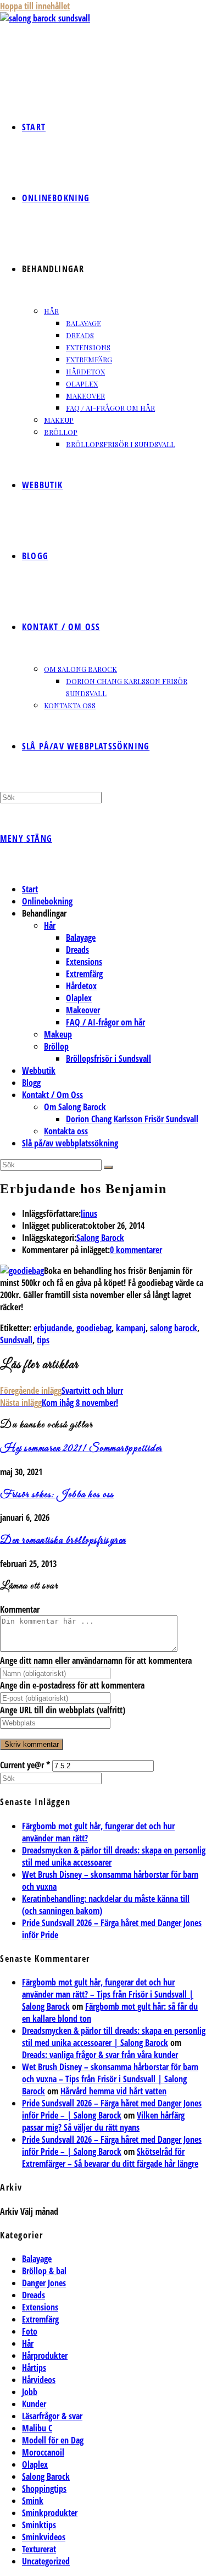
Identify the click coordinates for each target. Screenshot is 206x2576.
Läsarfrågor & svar (52, 2416)
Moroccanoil (43, 2452)
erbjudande (53, 1328)
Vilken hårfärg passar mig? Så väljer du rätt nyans (103, 2121)
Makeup (58, 1034)
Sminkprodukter (50, 2513)
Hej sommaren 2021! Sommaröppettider (81, 1449)
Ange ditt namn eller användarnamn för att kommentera (96, 1661)
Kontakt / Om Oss (52, 1095)
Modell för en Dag (53, 2440)
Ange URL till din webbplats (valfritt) (63, 1710)
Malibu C (37, 2428)
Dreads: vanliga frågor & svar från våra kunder (100, 2055)
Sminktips (39, 2525)
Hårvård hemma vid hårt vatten (113, 2091)
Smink (33, 2501)
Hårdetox (81, 986)
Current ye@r (25, 1765)
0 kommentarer (136, 1250)
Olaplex (79, 998)
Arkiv (9, 2211)
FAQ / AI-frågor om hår (105, 1022)
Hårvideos (39, 2380)
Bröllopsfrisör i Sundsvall (108, 1058)
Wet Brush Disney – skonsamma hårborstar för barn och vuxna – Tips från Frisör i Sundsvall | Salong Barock (110, 2079)
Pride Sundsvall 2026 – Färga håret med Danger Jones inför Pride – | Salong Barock (112, 2109)
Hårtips (34, 2368)
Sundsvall (16, 1340)
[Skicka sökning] (108, 1167)
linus (89, 1213)
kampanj (131, 1328)
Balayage (81, 937)
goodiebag (94, 1328)
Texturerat (39, 2549)
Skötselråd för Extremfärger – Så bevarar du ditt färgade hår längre (110, 2158)
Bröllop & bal (44, 2271)
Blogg (31, 1083)
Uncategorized (46, 2561)
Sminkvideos (44, 2537)
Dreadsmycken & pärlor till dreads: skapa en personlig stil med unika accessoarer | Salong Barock (114, 2037)
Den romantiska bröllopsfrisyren (63, 1541)
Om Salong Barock (75, 1107)
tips (43, 1340)
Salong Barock (100, 1238)
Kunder (34, 2404)
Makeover (83, 1010)
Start (30, 889)
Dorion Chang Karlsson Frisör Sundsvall (132, 1119)
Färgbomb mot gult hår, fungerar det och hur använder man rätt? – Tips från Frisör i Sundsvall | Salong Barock (108, 1994)
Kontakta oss (66, 1131)
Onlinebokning (47, 901)
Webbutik (39, 1071)
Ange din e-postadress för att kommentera (72, 1685)
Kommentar (20, 1609)
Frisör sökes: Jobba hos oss (57, 1495)
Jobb (30, 2392)
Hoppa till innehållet (35, 6)
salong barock (174, 1328)
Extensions (84, 962)
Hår (50, 925)
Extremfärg (84, 974)
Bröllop (56, 1046)
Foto (30, 2331)
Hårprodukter (45, 2356)
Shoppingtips (44, 2489)
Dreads (77, 950)
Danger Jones (44, 2283)
